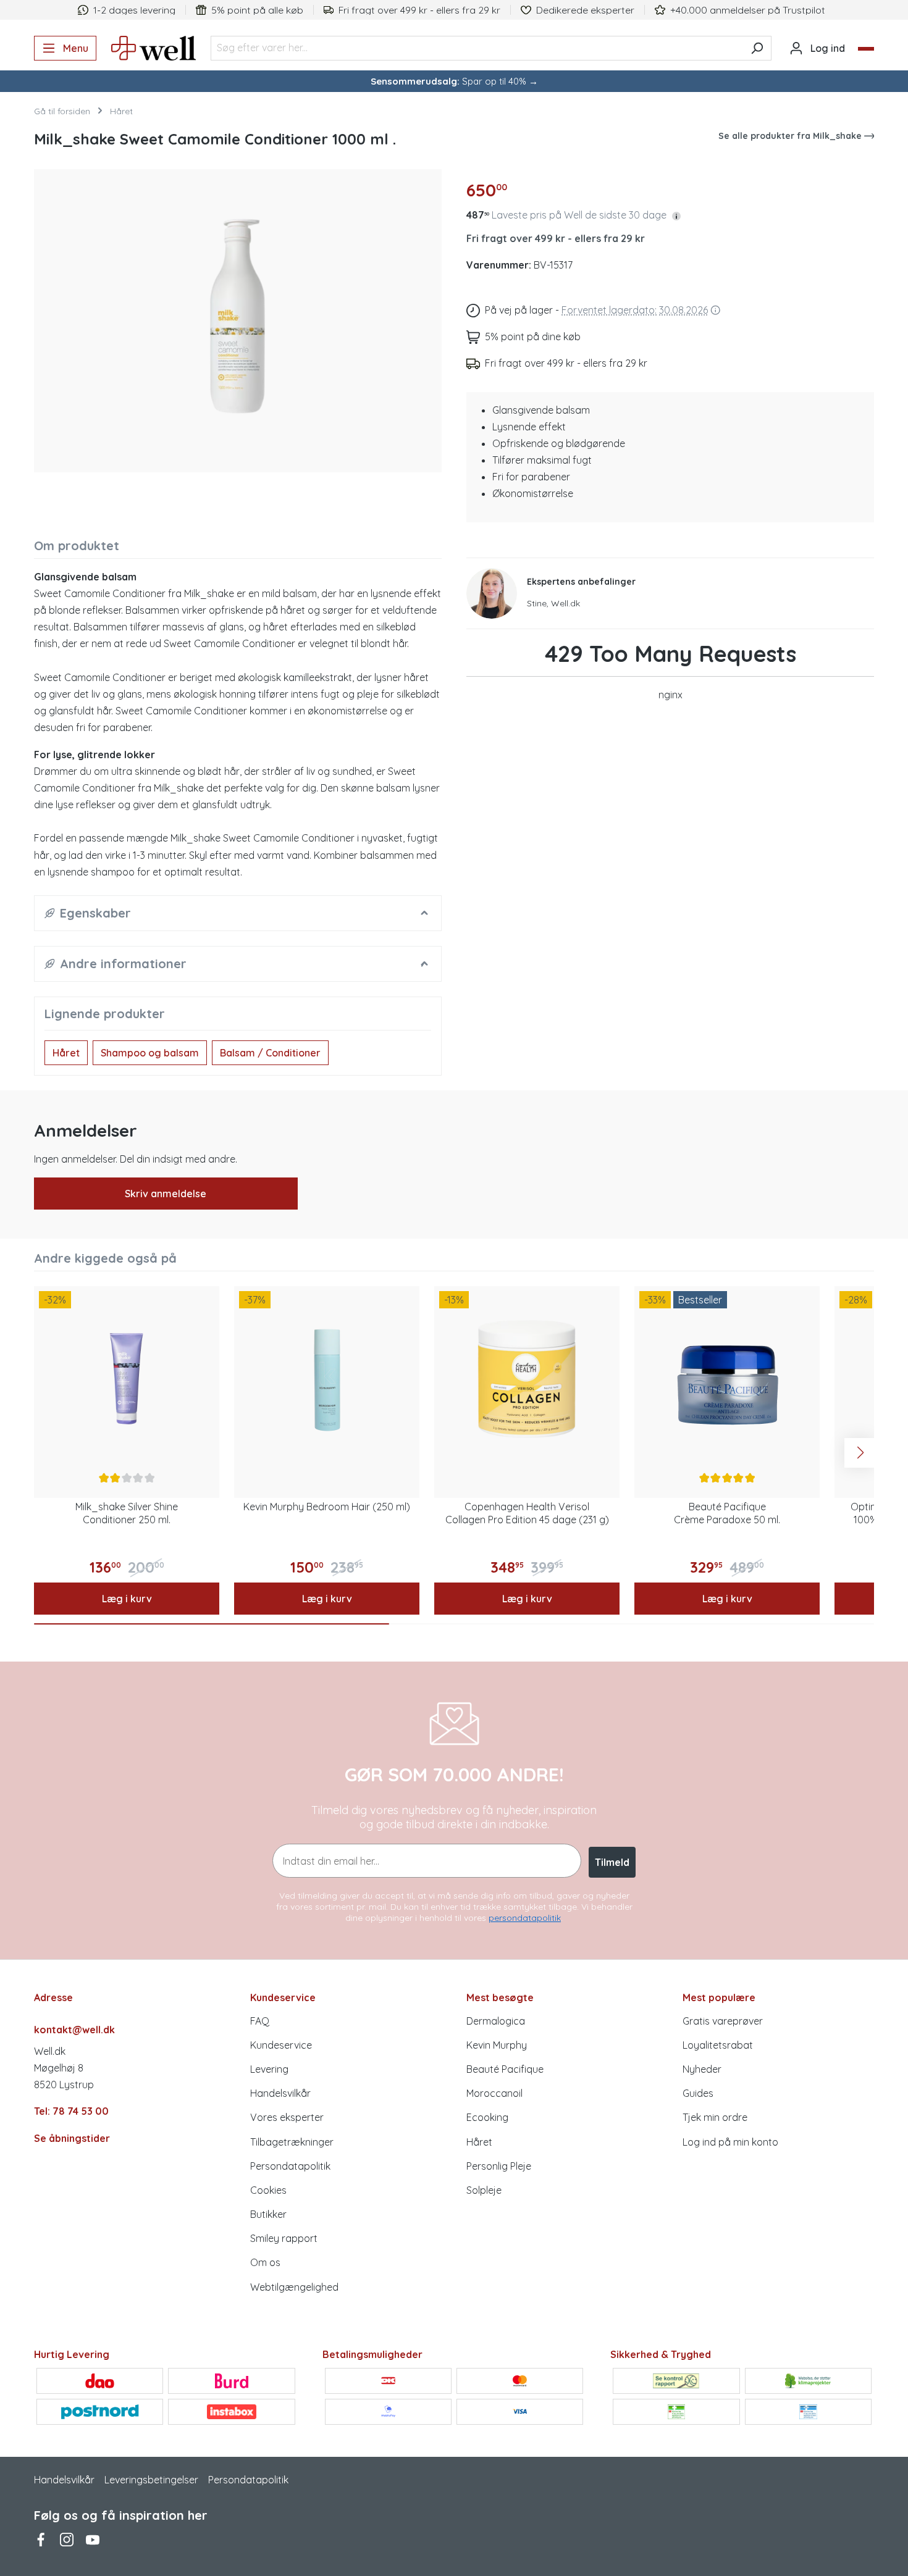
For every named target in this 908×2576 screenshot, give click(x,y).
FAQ (260, 2021)
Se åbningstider (72, 2138)
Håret (66, 1053)
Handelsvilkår (280, 2093)
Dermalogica (496, 2021)
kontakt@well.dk (74, 2030)
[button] (676, 215)
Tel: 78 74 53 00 (71, 2111)
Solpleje (484, 2190)
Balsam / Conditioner (270, 1053)
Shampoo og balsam (150, 1053)
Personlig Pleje (499, 2166)
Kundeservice (281, 2045)
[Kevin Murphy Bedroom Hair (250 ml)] (327, 1379)
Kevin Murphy (497, 2045)
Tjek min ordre (715, 2117)
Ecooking (487, 2117)
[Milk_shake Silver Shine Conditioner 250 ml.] (127, 1379)
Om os (265, 2262)
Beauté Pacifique (505, 2069)
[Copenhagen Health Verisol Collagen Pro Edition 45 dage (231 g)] (527, 1379)
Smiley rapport (284, 2238)
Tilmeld (612, 1862)
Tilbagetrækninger (292, 2142)
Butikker (268, 2214)
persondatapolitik (525, 1918)
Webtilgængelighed (294, 2287)
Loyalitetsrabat (718, 2045)
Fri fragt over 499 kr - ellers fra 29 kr (556, 238)
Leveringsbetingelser (151, 2480)
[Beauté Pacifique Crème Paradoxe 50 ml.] (727, 1379)
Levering (269, 2069)
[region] (238, 316)
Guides (698, 2093)
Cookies (268, 2190)
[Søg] (757, 48)
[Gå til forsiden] (153, 48)
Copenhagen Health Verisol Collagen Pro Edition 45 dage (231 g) (527, 1513)
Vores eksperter (287, 2117)
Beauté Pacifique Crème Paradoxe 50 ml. (727, 1513)
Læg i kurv (127, 1599)
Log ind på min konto (730, 2142)
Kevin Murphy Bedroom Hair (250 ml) (327, 1507)
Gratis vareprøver (723, 2021)
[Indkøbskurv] (866, 49)
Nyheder (702, 2069)
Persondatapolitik (290, 2166)
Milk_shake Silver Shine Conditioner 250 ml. (127, 1513)
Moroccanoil (494, 2093)
